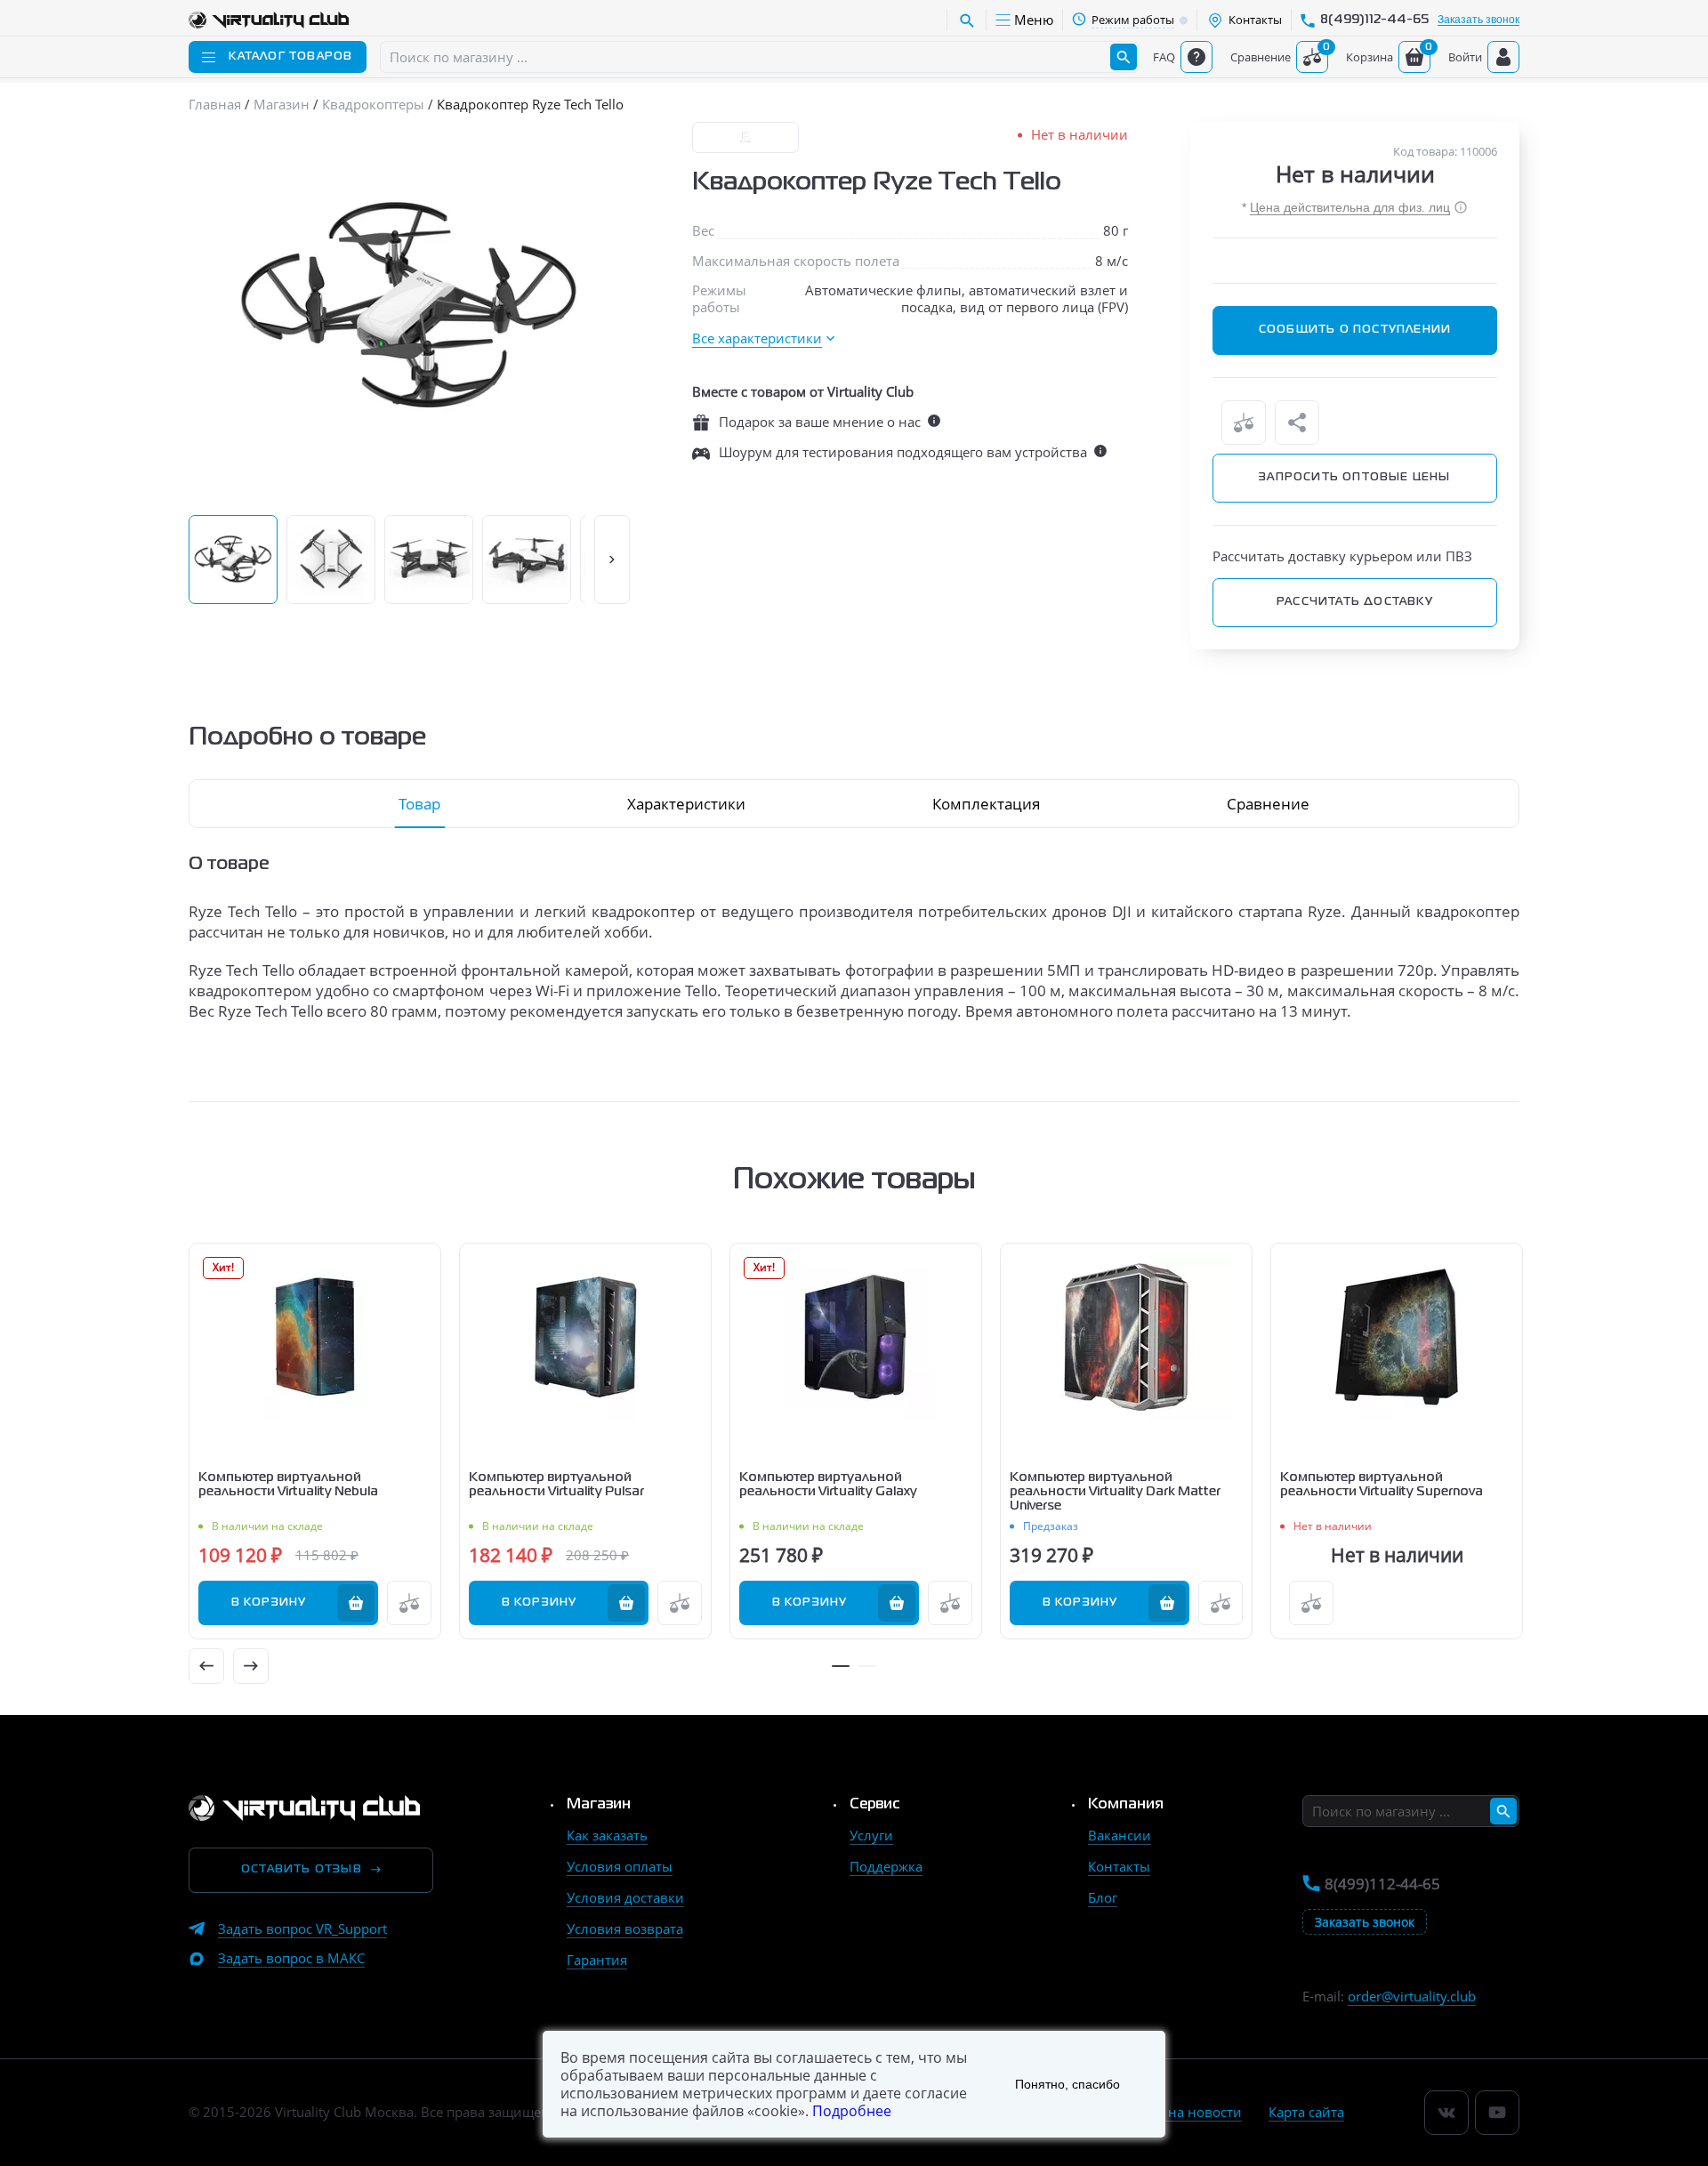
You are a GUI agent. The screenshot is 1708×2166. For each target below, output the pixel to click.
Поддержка (886, 1866)
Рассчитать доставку (1355, 602)
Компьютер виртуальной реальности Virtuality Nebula (288, 1485)
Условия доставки (625, 1897)
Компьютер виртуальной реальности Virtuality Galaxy (828, 1485)
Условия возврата (625, 1928)
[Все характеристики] (763, 338)
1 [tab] (841, 1666)
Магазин (599, 1805)
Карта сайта (1306, 2112)
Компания (1126, 1805)
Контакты (1119, 1866)
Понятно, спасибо (1067, 2084)
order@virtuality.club (1412, 1996)
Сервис (875, 1805)
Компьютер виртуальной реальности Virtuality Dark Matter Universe (1115, 1492)
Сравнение (1268, 804)
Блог (1103, 1897)
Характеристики (686, 804)
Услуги (871, 1835)
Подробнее (852, 2111)
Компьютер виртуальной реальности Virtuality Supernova (1382, 1485)
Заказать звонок (1478, 20)
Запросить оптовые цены (1354, 478)
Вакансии (1120, 1835)
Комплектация (986, 804)
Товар (419, 804)
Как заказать (607, 1835)
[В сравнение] (1244, 423)
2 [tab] (867, 1666)
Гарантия (597, 1960)
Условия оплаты (620, 1866)
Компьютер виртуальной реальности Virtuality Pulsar (556, 1485)
